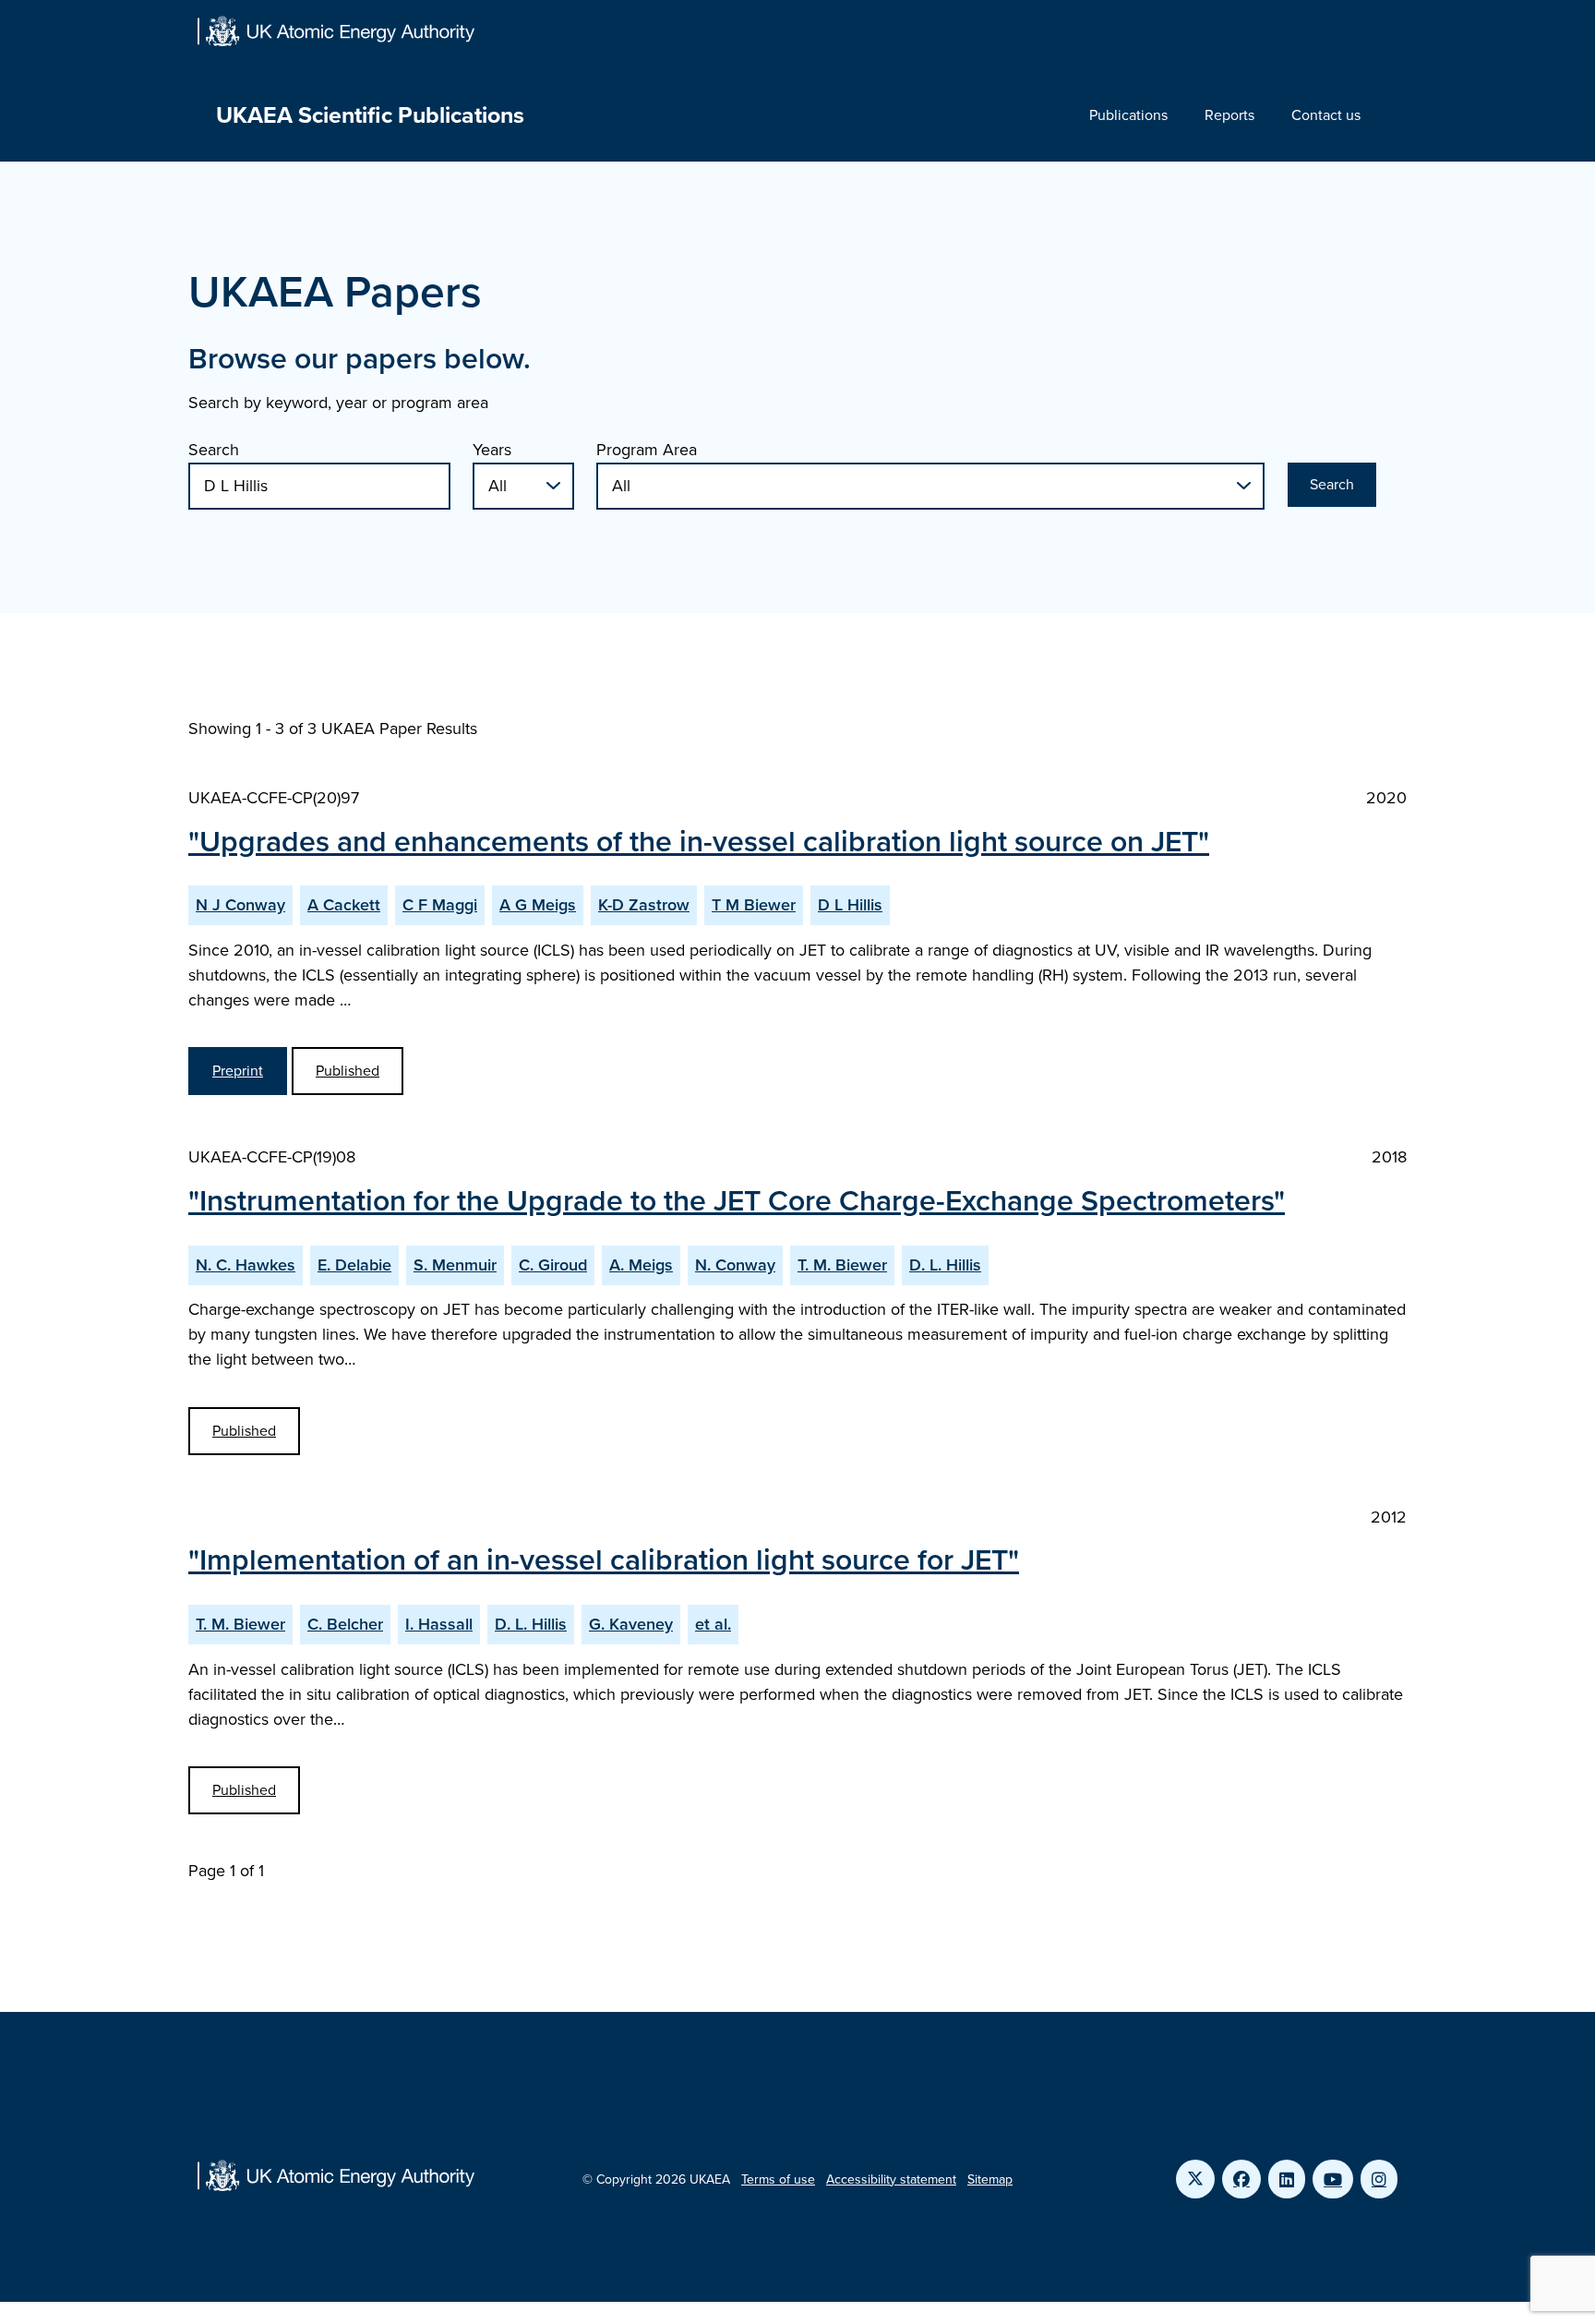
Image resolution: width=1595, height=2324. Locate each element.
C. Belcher (345, 1624)
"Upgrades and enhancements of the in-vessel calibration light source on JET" (699, 841)
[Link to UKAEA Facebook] (1241, 2179)
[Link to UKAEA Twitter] (1195, 2179)
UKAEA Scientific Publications (370, 115)
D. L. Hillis (945, 1265)
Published (348, 1071)
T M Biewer (754, 905)
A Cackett (344, 905)
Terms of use (778, 2180)
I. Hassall (439, 1624)
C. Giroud (553, 1265)
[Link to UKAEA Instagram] (1379, 2179)
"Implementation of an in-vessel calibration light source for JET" (604, 1559)
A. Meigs (641, 1265)
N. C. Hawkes (246, 1265)
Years (492, 450)
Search (214, 450)
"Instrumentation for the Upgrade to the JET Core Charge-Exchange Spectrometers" (737, 1200)
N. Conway (735, 1265)
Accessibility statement (891, 2180)
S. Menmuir (455, 1265)
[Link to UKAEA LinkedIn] (1287, 2179)
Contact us (1326, 115)
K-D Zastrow (644, 905)
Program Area (647, 450)
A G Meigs (538, 905)
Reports (1229, 115)
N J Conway (240, 905)
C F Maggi (440, 905)
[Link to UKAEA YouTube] (1333, 2179)
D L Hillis (850, 905)
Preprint (238, 1071)
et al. (713, 1624)
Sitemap (990, 2180)
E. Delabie (354, 1265)
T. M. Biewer (842, 1265)
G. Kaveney (631, 1624)
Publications (1128, 115)
